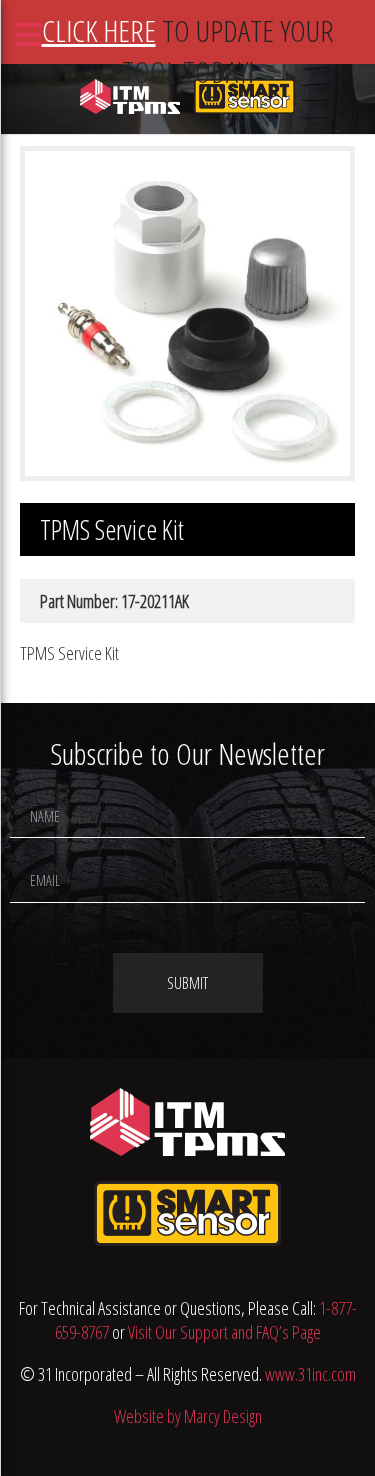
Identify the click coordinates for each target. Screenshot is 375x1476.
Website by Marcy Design (188, 1416)
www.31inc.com (310, 1374)
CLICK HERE (99, 30)
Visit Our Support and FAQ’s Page (224, 1332)
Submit (187, 983)
